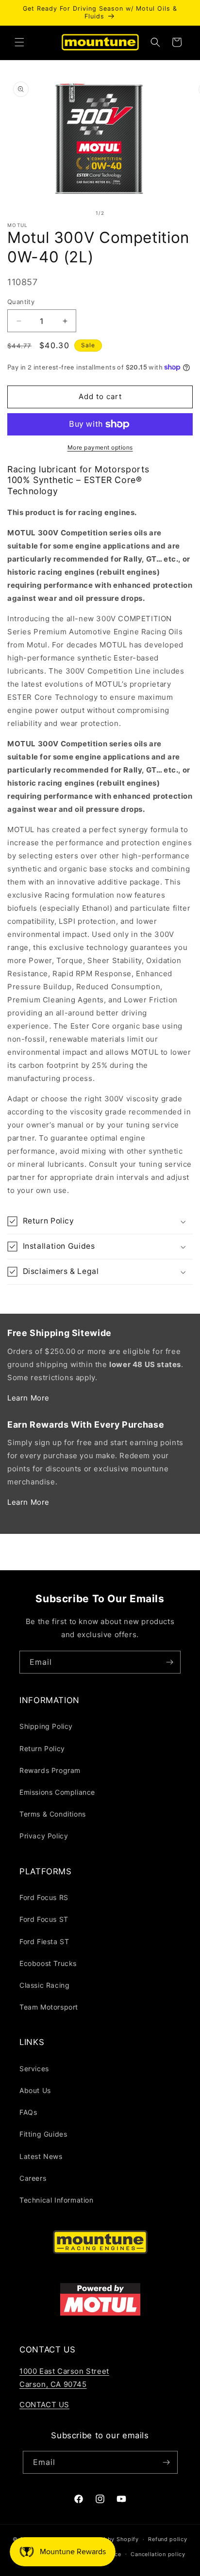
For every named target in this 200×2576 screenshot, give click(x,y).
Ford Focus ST (44, 1919)
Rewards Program (50, 1770)
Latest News (41, 2156)
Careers (33, 2178)
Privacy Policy (44, 1836)
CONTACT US (44, 2405)
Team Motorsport (49, 2007)
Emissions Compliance (57, 1792)
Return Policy (42, 1748)
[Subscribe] (169, 1662)
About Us (35, 2090)
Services (34, 2069)
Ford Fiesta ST (44, 1941)
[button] (19, 42)
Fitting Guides (43, 2134)
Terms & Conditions (53, 1814)
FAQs (28, 2112)
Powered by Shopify (110, 2539)
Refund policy (167, 2539)
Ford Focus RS (44, 1897)
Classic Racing (44, 1985)
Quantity (21, 302)
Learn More (28, 1398)
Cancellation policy (158, 2554)
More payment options (100, 447)
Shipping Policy (46, 1726)
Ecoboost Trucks (48, 1963)
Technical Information (57, 2200)
